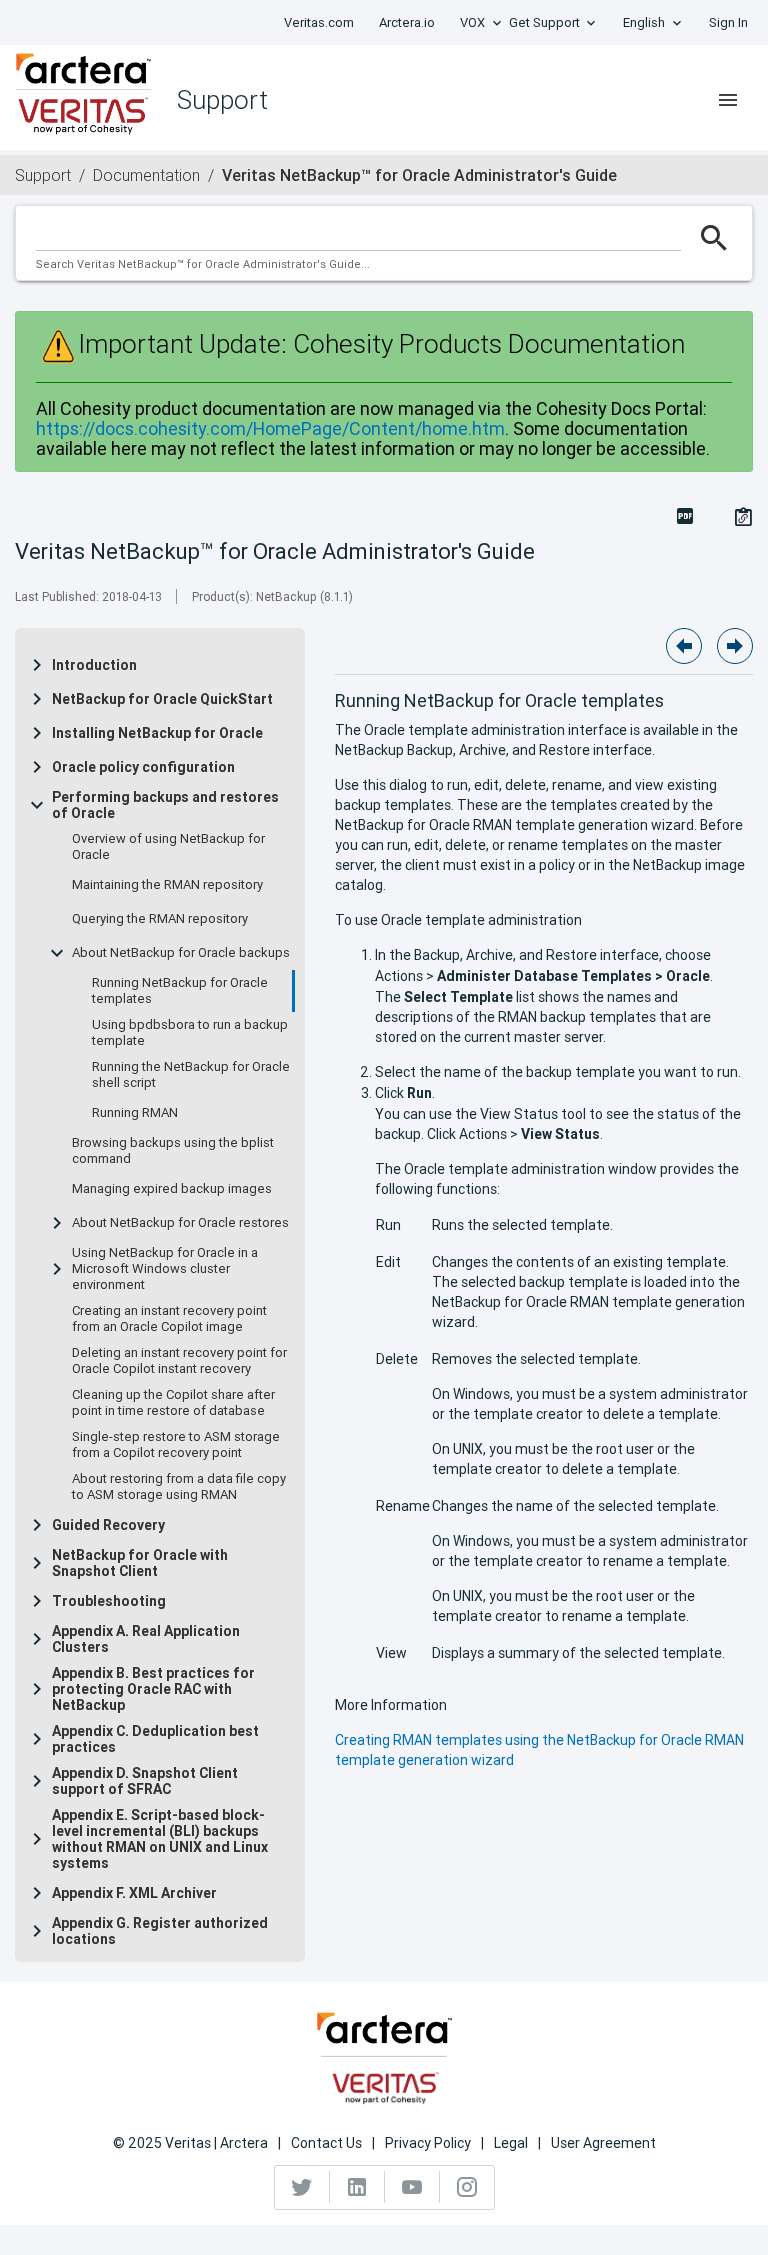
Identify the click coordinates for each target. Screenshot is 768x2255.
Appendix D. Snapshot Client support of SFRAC (145, 1781)
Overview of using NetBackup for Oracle (168, 847)
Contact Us (326, 2143)
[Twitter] (302, 2187)
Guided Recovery (108, 1525)
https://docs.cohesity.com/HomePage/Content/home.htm (270, 428)
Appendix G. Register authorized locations (160, 1931)
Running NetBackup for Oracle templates (180, 991)
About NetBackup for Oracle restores (180, 1223)
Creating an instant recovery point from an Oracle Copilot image (169, 1319)
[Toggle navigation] (728, 100)
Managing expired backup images (172, 1189)
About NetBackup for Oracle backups (181, 953)
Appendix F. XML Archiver (134, 1893)
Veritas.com (319, 22)
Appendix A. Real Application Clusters (146, 1639)
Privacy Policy (428, 2143)
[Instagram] (467, 2187)
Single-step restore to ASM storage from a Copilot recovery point (176, 1445)
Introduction (94, 665)
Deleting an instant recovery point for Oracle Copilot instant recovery (179, 1361)
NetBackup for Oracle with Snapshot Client (140, 1563)
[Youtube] (412, 2187)
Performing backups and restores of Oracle (165, 805)
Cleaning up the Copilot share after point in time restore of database (173, 1403)
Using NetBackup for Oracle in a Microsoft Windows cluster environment (165, 1269)
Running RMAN (135, 1113)
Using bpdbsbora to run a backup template (190, 1033)
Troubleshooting (109, 1601)
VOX (472, 22)
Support (43, 175)
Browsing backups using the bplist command (173, 1151)
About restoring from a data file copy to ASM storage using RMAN (179, 1487)
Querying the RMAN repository (160, 919)
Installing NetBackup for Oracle (157, 733)
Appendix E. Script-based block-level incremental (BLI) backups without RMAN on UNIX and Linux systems (160, 1839)
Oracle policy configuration (143, 767)
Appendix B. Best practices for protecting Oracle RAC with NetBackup (153, 1689)
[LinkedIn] (357, 2187)
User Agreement (603, 2143)
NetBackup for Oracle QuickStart (162, 699)
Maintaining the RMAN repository (167, 885)
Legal (511, 2143)
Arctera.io (407, 22)
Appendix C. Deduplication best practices (155, 1739)
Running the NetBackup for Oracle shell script (191, 1075)
